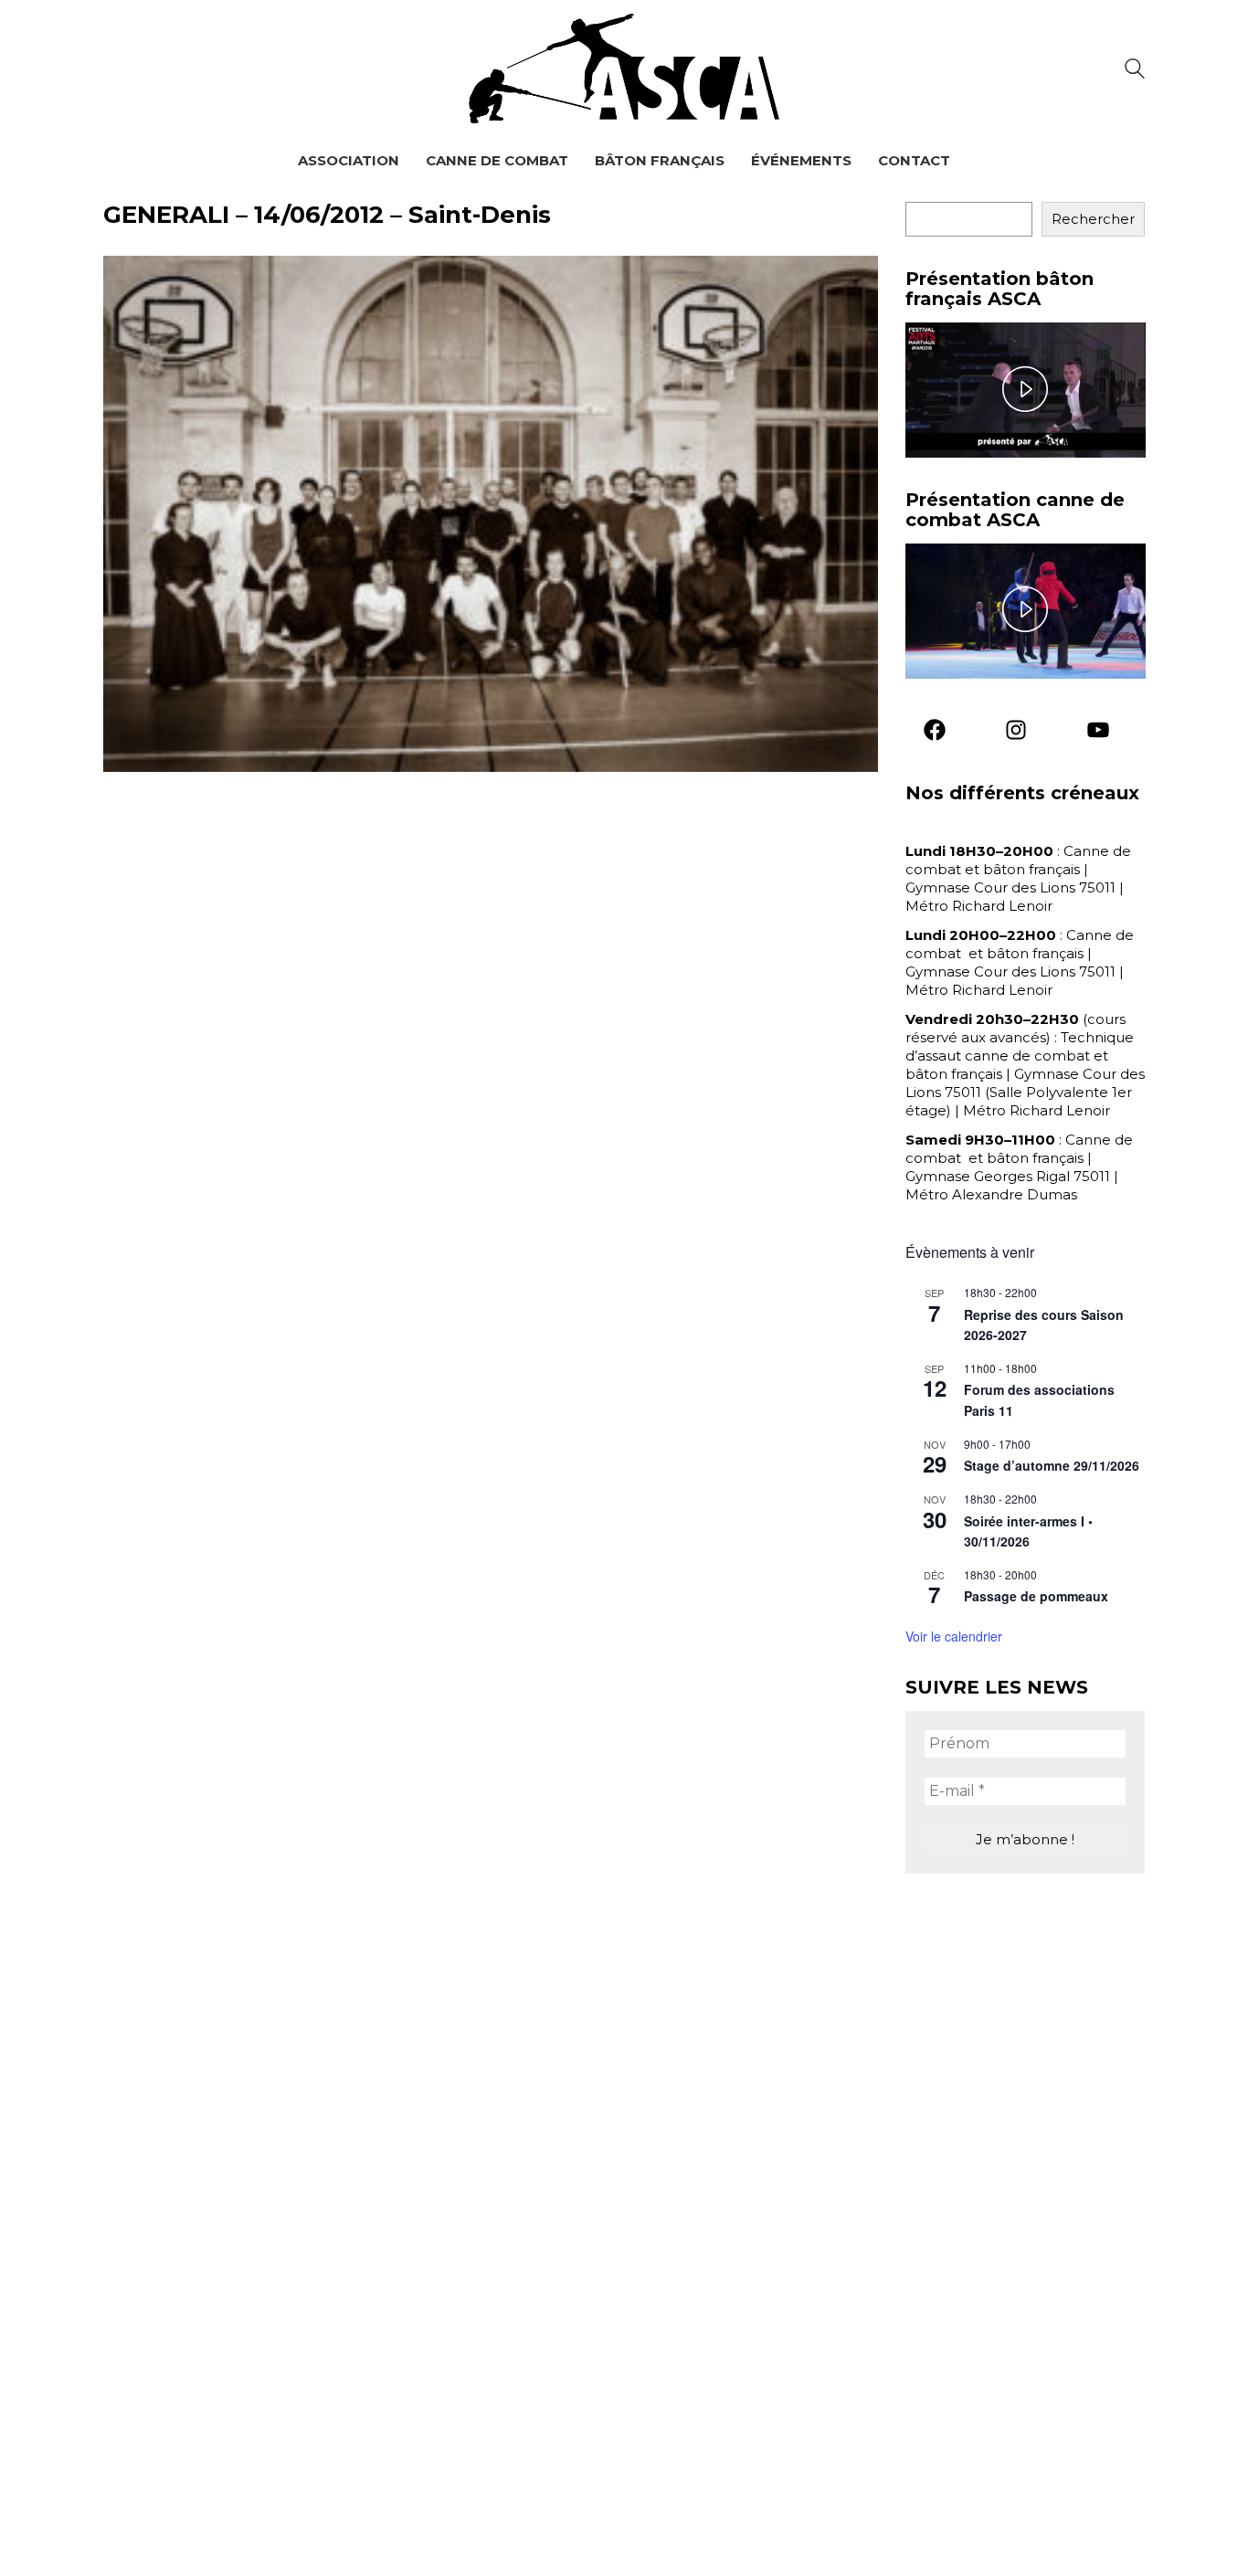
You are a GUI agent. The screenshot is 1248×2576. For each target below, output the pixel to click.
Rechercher (1093, 219)
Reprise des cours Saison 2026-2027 (1044, 1325)
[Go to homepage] (624, 69)
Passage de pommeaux (1036, 1596)
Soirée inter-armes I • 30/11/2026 (1028, 1531)
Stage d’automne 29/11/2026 (1052, 1465)
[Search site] (1135, 71)
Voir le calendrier (954, 1636)
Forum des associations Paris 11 (1039, 1400)
